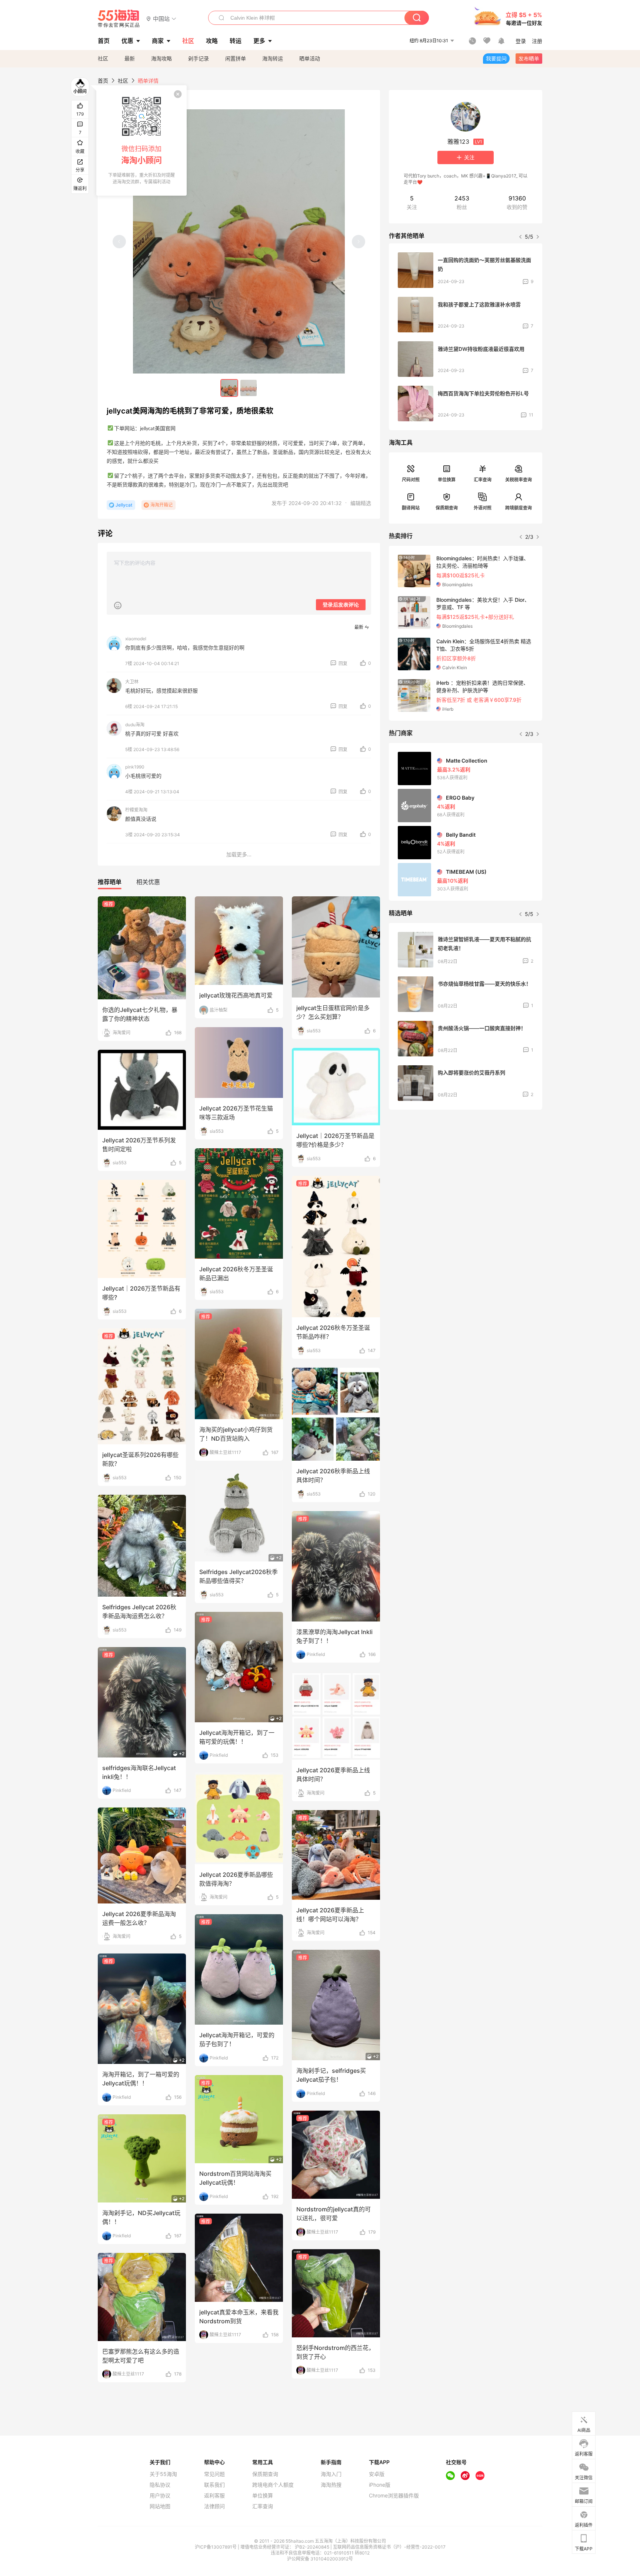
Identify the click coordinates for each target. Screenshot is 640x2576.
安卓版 (377, 2474)
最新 (130, 58)
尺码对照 (411, 480)
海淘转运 (273, 58)
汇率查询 (483, 480)
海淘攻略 (161, 58)
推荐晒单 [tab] (110, 882)
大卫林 (132, 682)
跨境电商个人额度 (273, 2485)
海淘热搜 (331, 2485)
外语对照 (483, 508)
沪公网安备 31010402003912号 (320, 2559)
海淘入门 (331, 2474)
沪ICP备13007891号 (216, 2547)
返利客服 (214, 2496)
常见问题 (214, 2474)
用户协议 (160, 2496)
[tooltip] (141, 140)
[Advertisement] (466, 1171)
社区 (103, 58)
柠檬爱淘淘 (136, 810)
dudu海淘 (135, 725)
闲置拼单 (236, 58)
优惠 (127, 41)
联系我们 (214, 2485)
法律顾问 (214, 2506)
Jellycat (124, 505)
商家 (158, 41)
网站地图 (160, 2506)
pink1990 (135, 767)
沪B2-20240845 (313, 2547)
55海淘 (119, 19)
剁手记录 (199, 58)
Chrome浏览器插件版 (394, 2496)
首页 (103, 81)
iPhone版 (380, 2485)
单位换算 (447, 480)
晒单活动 (310, 58)
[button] (161, 18)
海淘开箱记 (161, 505)
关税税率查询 (519, 480)
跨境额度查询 (519, 508)
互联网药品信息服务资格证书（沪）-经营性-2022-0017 (389, 2547)
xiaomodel (136, 639)
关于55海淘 (163, 2474)
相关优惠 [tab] (148, 882)
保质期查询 (447, 508)
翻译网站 (411, 508)
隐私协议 (160, 2485)
